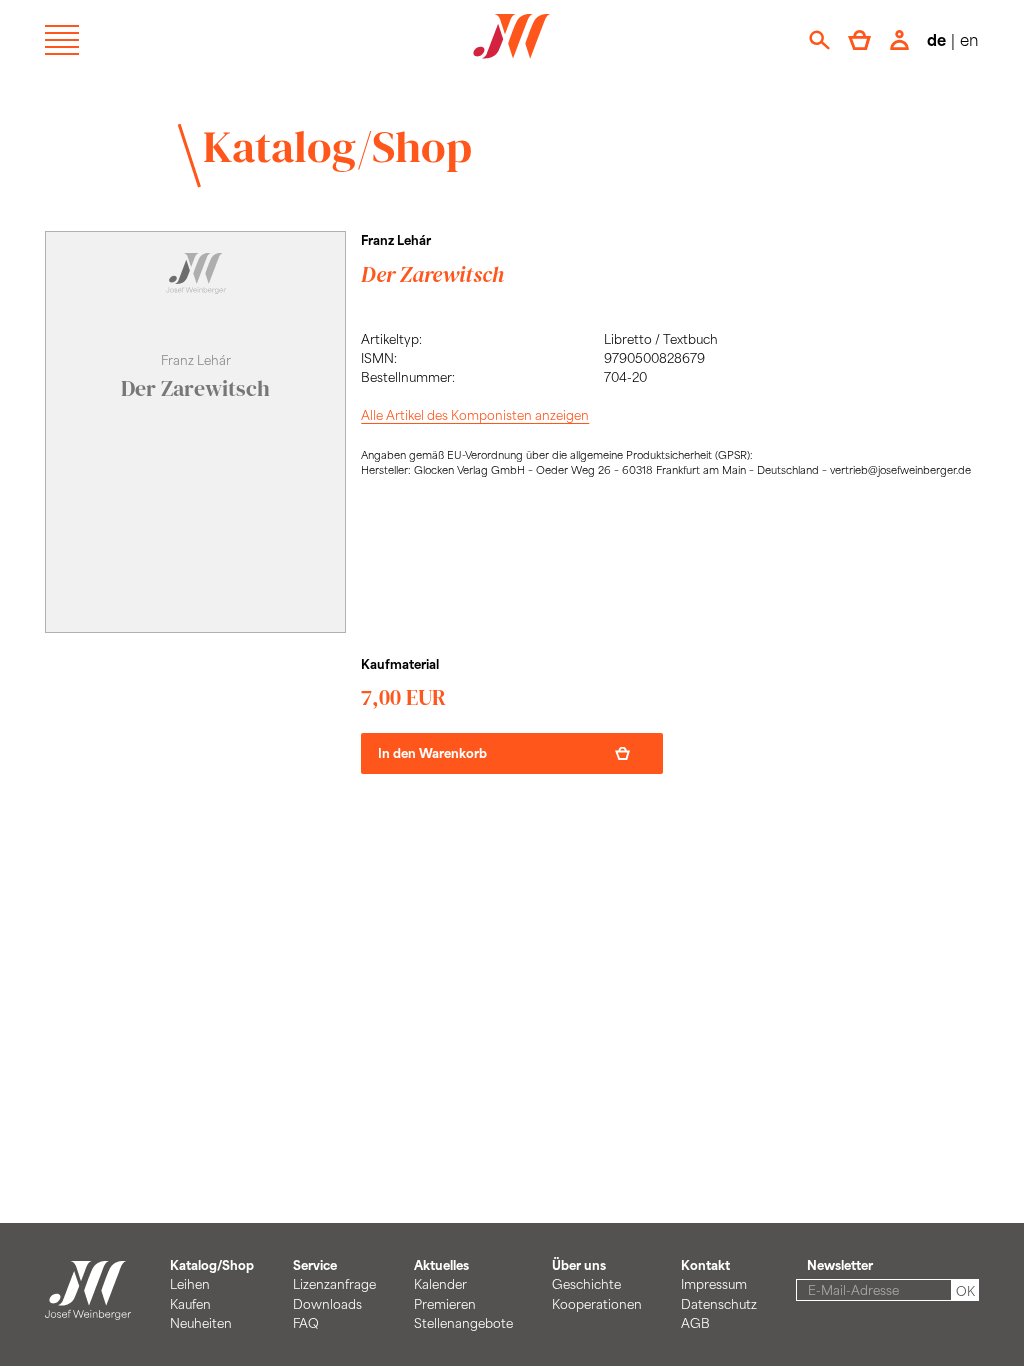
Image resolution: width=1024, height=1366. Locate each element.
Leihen (190, 1284)
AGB (695, 1323)
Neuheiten (201, 1323)
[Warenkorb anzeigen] (859, 40)
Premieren (445, 1304)
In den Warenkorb (432, 753)
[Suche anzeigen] (819, 40)
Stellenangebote (463, 1323)
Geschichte (586, 1284)
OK (965, 1291)
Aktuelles (441, 1265)
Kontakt (705, 1265)
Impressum (714, 1284)
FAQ (306, 1323)
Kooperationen (597, 1304)
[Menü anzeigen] (62, 40)
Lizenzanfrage (334, 1284)
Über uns (579, 1265)
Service (315, 1265)
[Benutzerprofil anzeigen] (899, 40)
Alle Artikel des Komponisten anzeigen (475, 415)
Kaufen (190, 1304)
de (936, 39)
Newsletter (840, 1265)
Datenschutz (719, 1304)
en (969, 39)
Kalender (440, 1284)
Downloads (327, 1304)
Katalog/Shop (337, 146)
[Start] (88, 1310)
